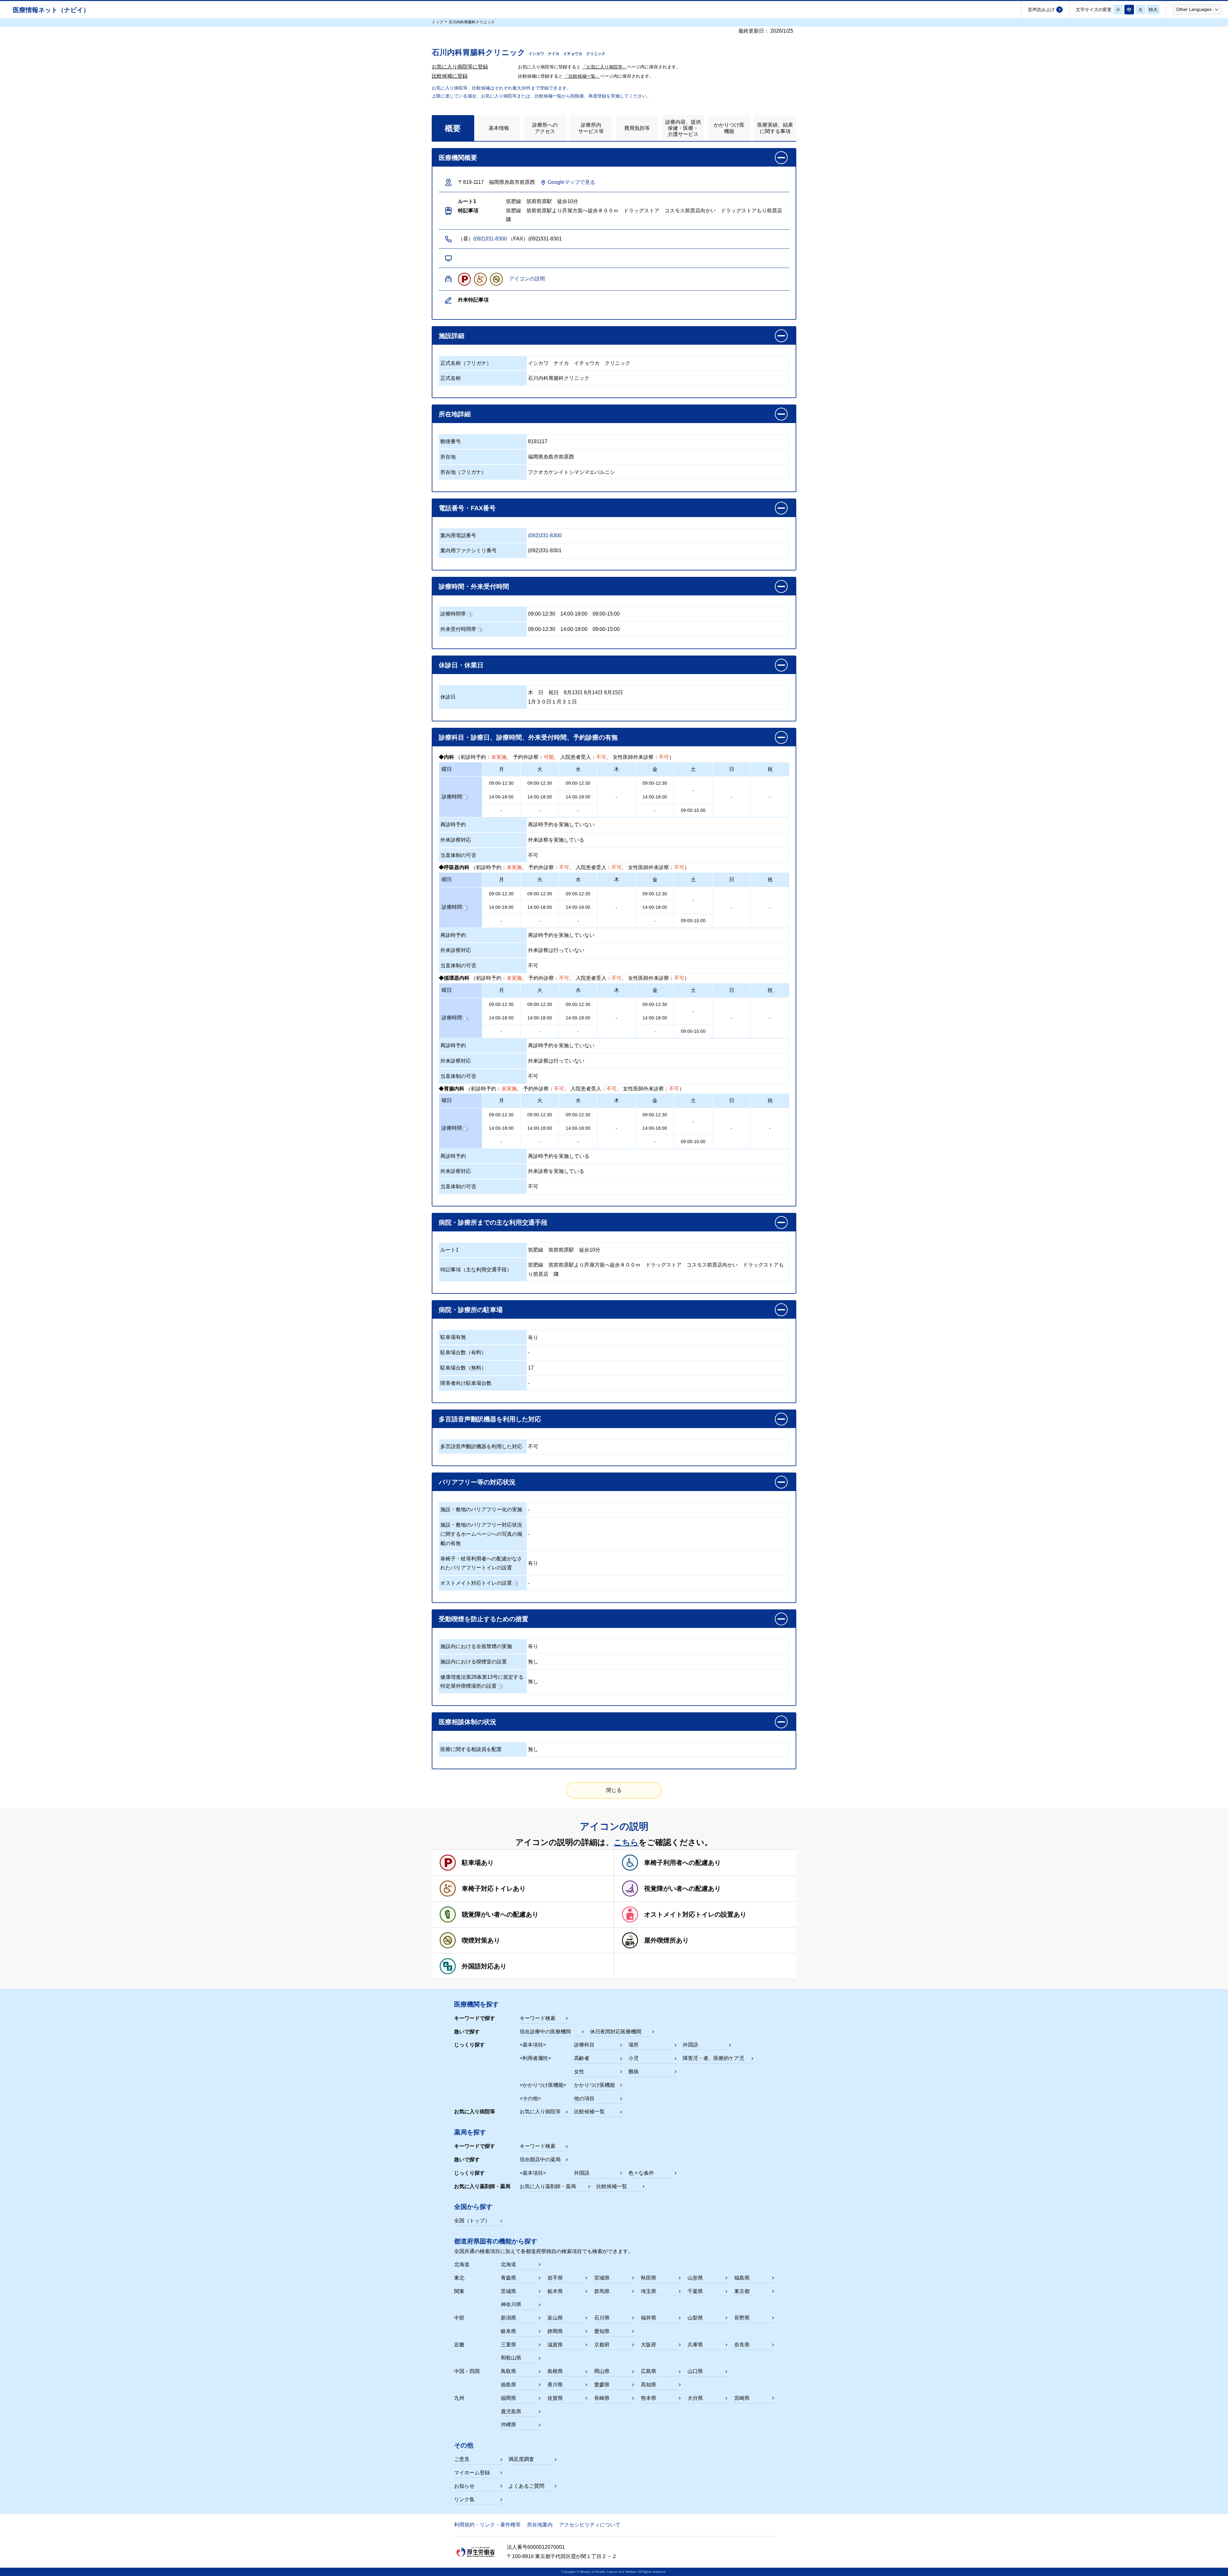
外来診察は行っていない (556, 950)
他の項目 (584, 2098)
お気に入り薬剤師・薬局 (548, 2186)
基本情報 (499, 128)
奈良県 (742, 2345)
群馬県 (602, 2291)
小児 (634, 2058)
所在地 (448, 457)
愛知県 (602, 2331)
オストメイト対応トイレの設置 (476, 1583)
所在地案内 (540, 2525)
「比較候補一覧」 (582, 76)
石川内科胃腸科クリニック (559, 378)
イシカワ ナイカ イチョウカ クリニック (579, 363)
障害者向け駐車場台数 (466, 1383)
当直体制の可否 (458, 855)
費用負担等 (637, 128)
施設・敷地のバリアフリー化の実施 (481, 1509)
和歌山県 (511, 2358)
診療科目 (584, 2045)
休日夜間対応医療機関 (616, 2032)
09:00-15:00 (606, 614)
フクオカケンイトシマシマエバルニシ (571, 472)
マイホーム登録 (472, 2473)
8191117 (538, 441)
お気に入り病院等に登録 (460, 67)
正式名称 (451, 378)
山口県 (695, 2371)
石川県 (602, 2318)
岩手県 (555, 2278)
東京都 (742, 2291)
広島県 (649, 2371)
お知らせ (464, 2486)
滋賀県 (555, 2345)
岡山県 (602, 2371)
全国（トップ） (472, 2221)
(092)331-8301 (545, 550)
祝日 (554, 692)
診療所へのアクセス (545, 128)
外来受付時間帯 (458, 629)
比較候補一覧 (589, 2112)
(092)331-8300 (490, 239)
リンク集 (464, 2499)
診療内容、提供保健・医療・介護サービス (683, 128)
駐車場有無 (453, 1337)
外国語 (690, 2045)
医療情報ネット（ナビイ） (51, 10)
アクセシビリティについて (590, 2525)
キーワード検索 (538, 2018)
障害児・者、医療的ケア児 (713, 2058)
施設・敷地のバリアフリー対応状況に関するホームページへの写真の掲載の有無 (481, 1534)
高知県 (649, 2385)
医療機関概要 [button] (458, 158)
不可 (533, 855)
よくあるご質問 (526, 2486)
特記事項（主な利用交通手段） (476, 1270)
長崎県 (602, 2398)
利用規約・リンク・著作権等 (487, 2525)
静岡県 (555, 2331)
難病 (634, 2072)
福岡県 (508, 2398)
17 (531, 1368)
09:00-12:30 (542, 614)
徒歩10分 (590, 1250)
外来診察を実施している (556, 840)
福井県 (649, 2318)
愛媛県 (602, 2385)
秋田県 (649, 2278)
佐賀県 (555, 2398)
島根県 (555, 2371)
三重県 (508, 2345)
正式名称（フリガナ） (466, 363)
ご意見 (462, 2459)
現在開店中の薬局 (540, 2160)
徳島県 (508, 2385)
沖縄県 (508, 2425)
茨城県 (508, 2291)
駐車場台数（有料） (463, 1352)
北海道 (508, 2264)
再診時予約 (453, 825)
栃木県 (555, 2291)
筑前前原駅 (561, 1250)
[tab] (453, 128)
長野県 (742, 2318)
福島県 (742, 2278)
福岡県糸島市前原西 (551, 457)
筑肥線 (536, 1250)
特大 (1153, 10)
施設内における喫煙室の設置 (474, 1662)
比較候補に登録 (450, 76)
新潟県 (508, 2318)
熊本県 (649, 2398)
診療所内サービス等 (591, 128)
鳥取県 (508, 2371)
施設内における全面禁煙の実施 (476, 1646)
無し (533, 1662)
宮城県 (602, 2278)
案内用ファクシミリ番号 (468, 550)
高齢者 (582, 2058)
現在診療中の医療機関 (545, 2032)
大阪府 (649, 2345)
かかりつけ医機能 (729, 128)
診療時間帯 (453, 614)
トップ (437, 22)
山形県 (695, 2278)
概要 (453, 128)
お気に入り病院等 (540, 2112)
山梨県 (695, 2318)
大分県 (695, 2398)
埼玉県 (649, 2291)
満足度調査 (521, 2459)
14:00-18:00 (574, 614)
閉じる (614, 1790)
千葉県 (695, 2291)
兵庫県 (695, 2345)
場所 (634, 2045)
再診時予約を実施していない (561, 825)
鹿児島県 (511, 2411)
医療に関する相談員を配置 (471, 1749)
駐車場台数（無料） (463, 1368)
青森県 (508, 2278)
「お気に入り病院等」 (604, 67)
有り (533, 1337)
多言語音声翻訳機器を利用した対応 (481, 1446)
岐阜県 (508, 2331)
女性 (579, 2072)
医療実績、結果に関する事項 (775, 128)
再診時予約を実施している (559, 1156)
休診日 (448, 697)
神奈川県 (511, 2304)
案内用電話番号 (458, 535)
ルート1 (449, 1250)
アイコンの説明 (527, 279)
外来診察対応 (456, 840)
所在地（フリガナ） (463, 472)
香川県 (555, 2385)
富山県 (555, 2318)
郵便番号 (451, 441)
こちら (626, 1842)
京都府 (602, 2345)
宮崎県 (742, 2398)
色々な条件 (641, 2173)
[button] (1197, 9)
